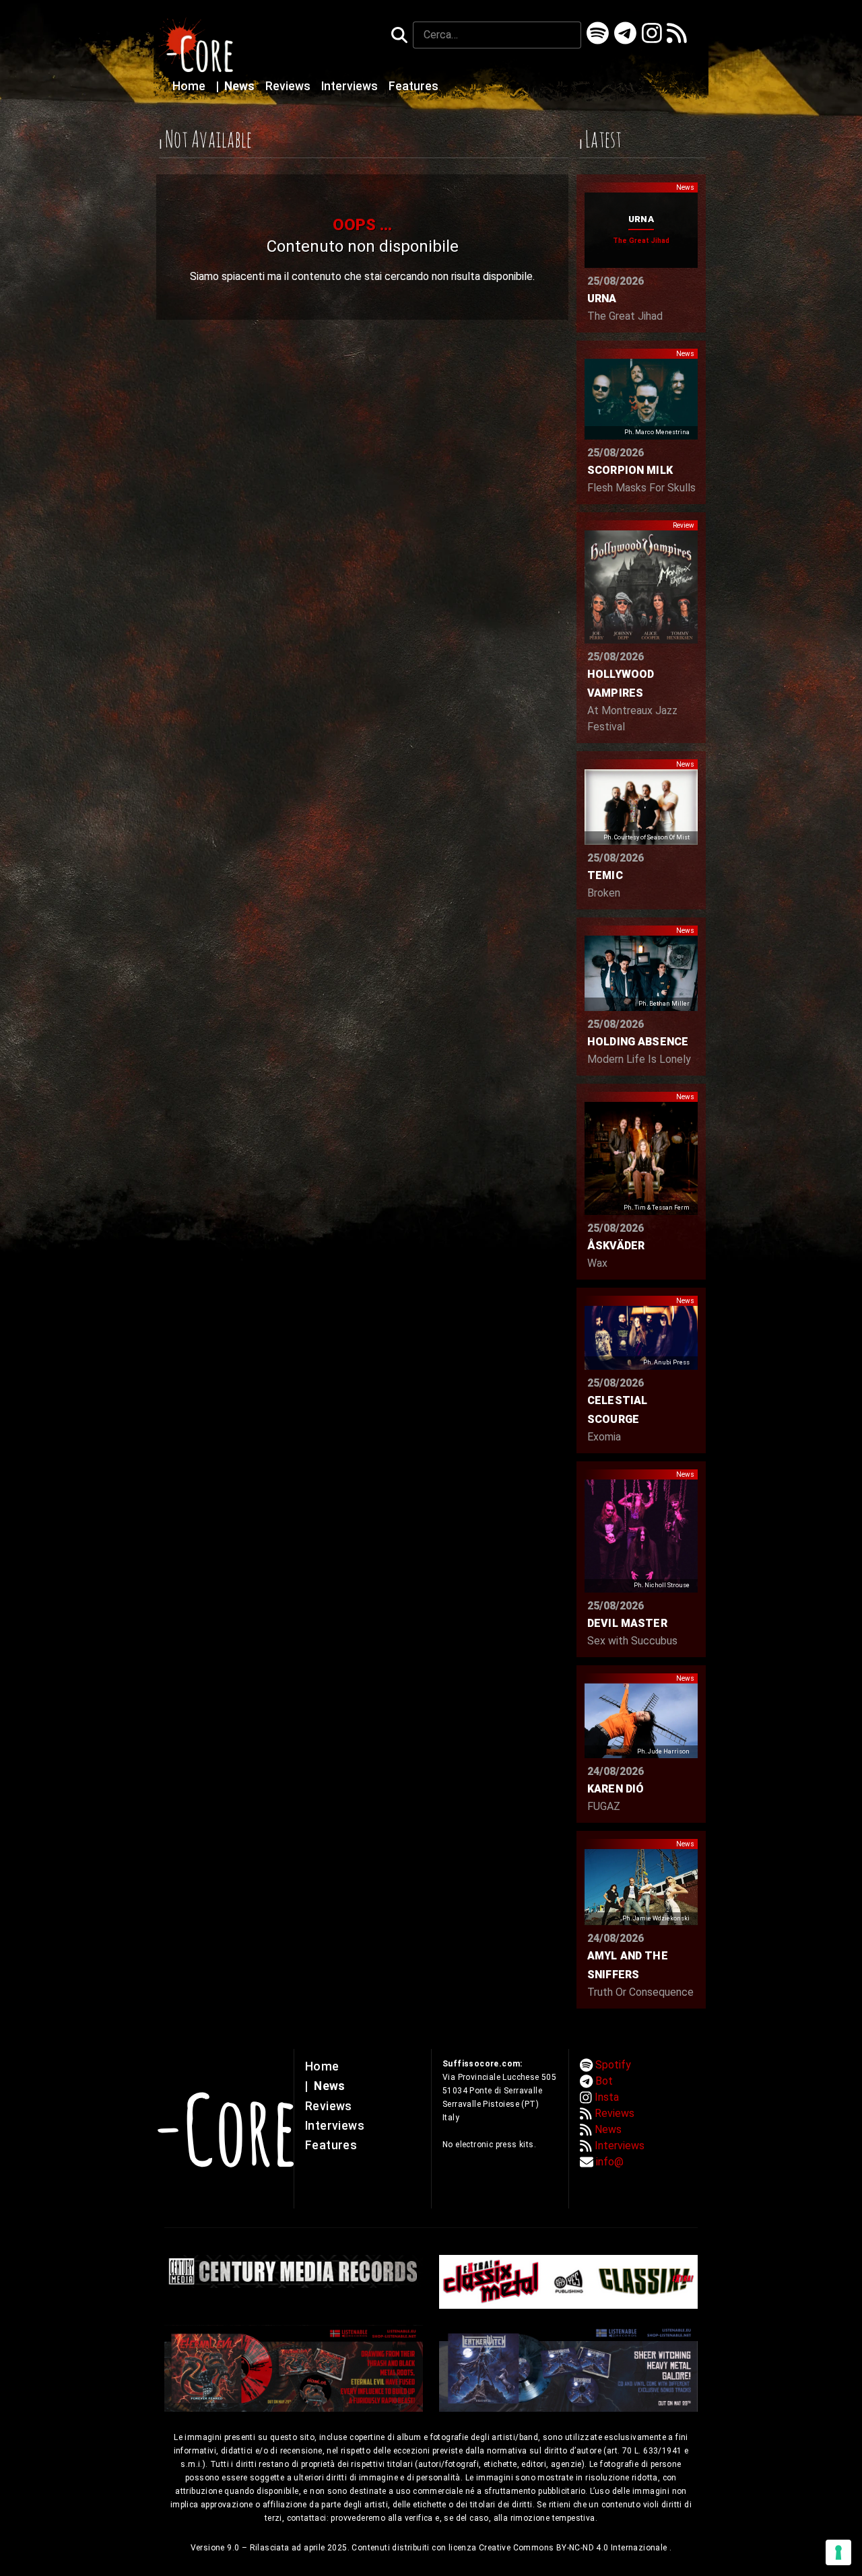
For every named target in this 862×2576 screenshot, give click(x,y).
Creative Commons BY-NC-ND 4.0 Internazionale (574, 2548)
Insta (607, 2097)
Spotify (613, 2065)
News (237, 86)
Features (413, 86)
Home (190, 86)
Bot (604, 2081)
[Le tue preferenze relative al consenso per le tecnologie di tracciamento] (838, 2552)
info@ (610, 2162)
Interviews (351, 86)
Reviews (289, 86)
